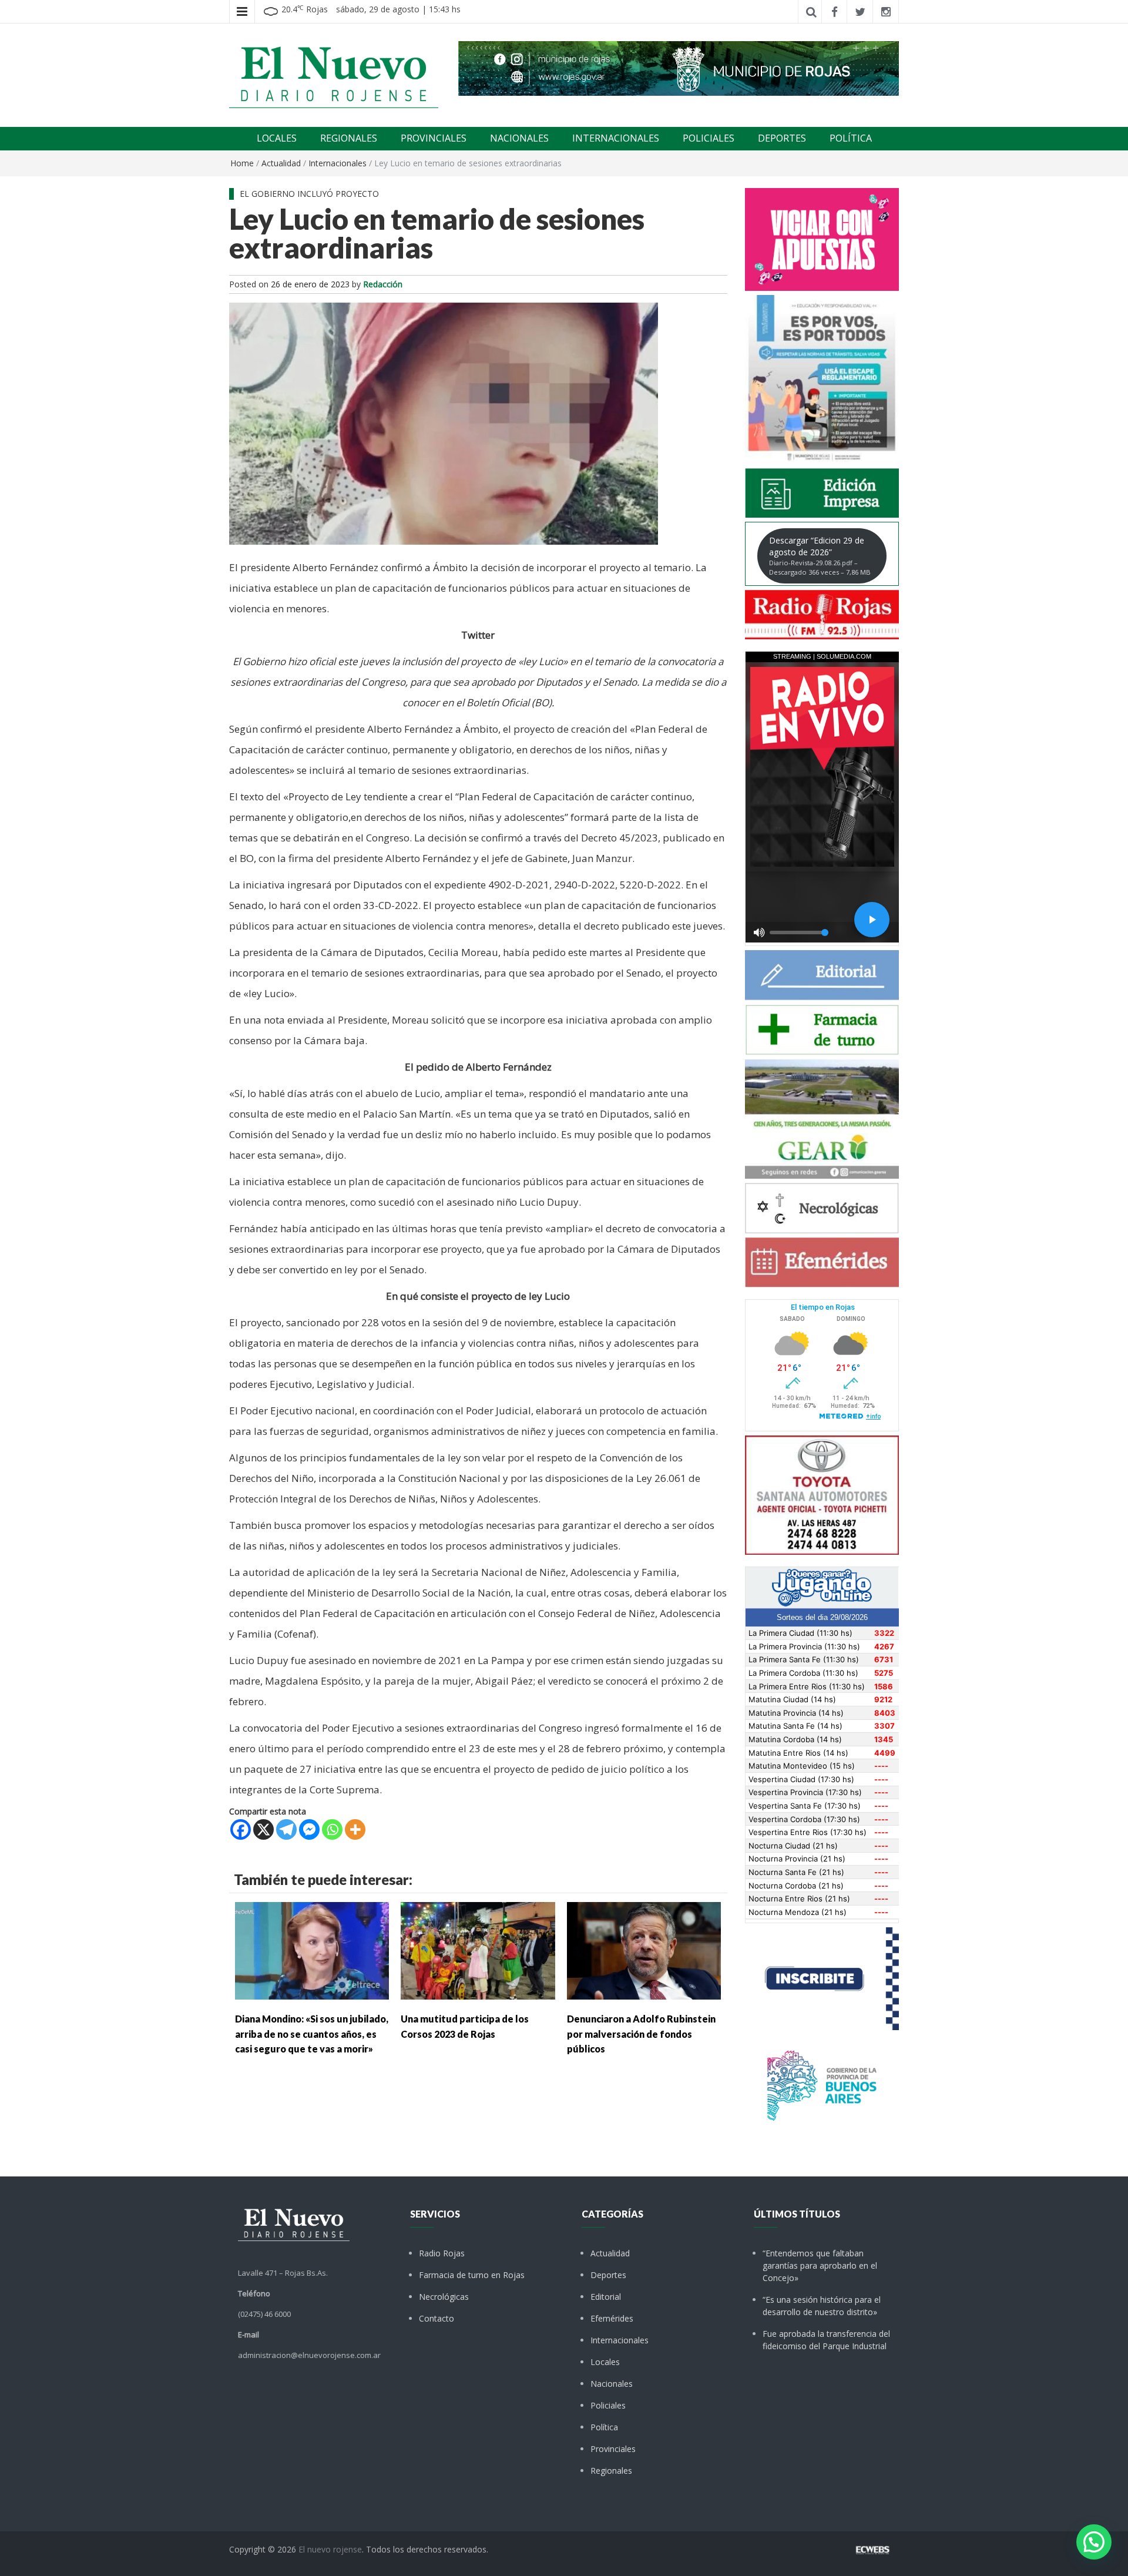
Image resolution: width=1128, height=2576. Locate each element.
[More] (355, 1829)
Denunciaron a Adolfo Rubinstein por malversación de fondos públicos (641, 2034)
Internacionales (338, 163)
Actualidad (281, 163)
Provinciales (613, 2449)
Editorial (606, 2297)
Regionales (611, 2471)
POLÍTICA (851, 138)
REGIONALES (349, 138)
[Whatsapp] (332, 1829)
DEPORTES (782, 138)
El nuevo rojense (330, 2549)
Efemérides (612, 2318)
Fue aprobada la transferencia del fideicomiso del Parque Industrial (826, 2340)
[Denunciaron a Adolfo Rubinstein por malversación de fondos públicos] (644, 1950)
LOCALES (277, 138)
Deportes (608, 2275)
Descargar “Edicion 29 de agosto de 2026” (820, 556)
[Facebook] (241, 1829)
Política (604, 2427)
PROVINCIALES (434, 138)
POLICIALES (709, 138)
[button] (1094, 2542)
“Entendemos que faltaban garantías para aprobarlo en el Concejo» (820, 2265)
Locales (605, 2362)
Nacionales (612, 2384)
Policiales (608, 2405)
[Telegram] (286, 1829)
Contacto (437, 2318)
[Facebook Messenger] (309, 1829)
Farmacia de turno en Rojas (472, 2275)
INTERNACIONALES (616, 138)
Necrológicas (444, 2297)
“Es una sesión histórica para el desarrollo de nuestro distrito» (822, 2306)
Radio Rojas (442, 2253)
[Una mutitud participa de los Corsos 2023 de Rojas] (478, 1950)
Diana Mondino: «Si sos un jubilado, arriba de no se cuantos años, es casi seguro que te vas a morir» (312, 2034)
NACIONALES (519, 138)
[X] (263, 1829)
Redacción (383, 284)
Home (242, 163)
